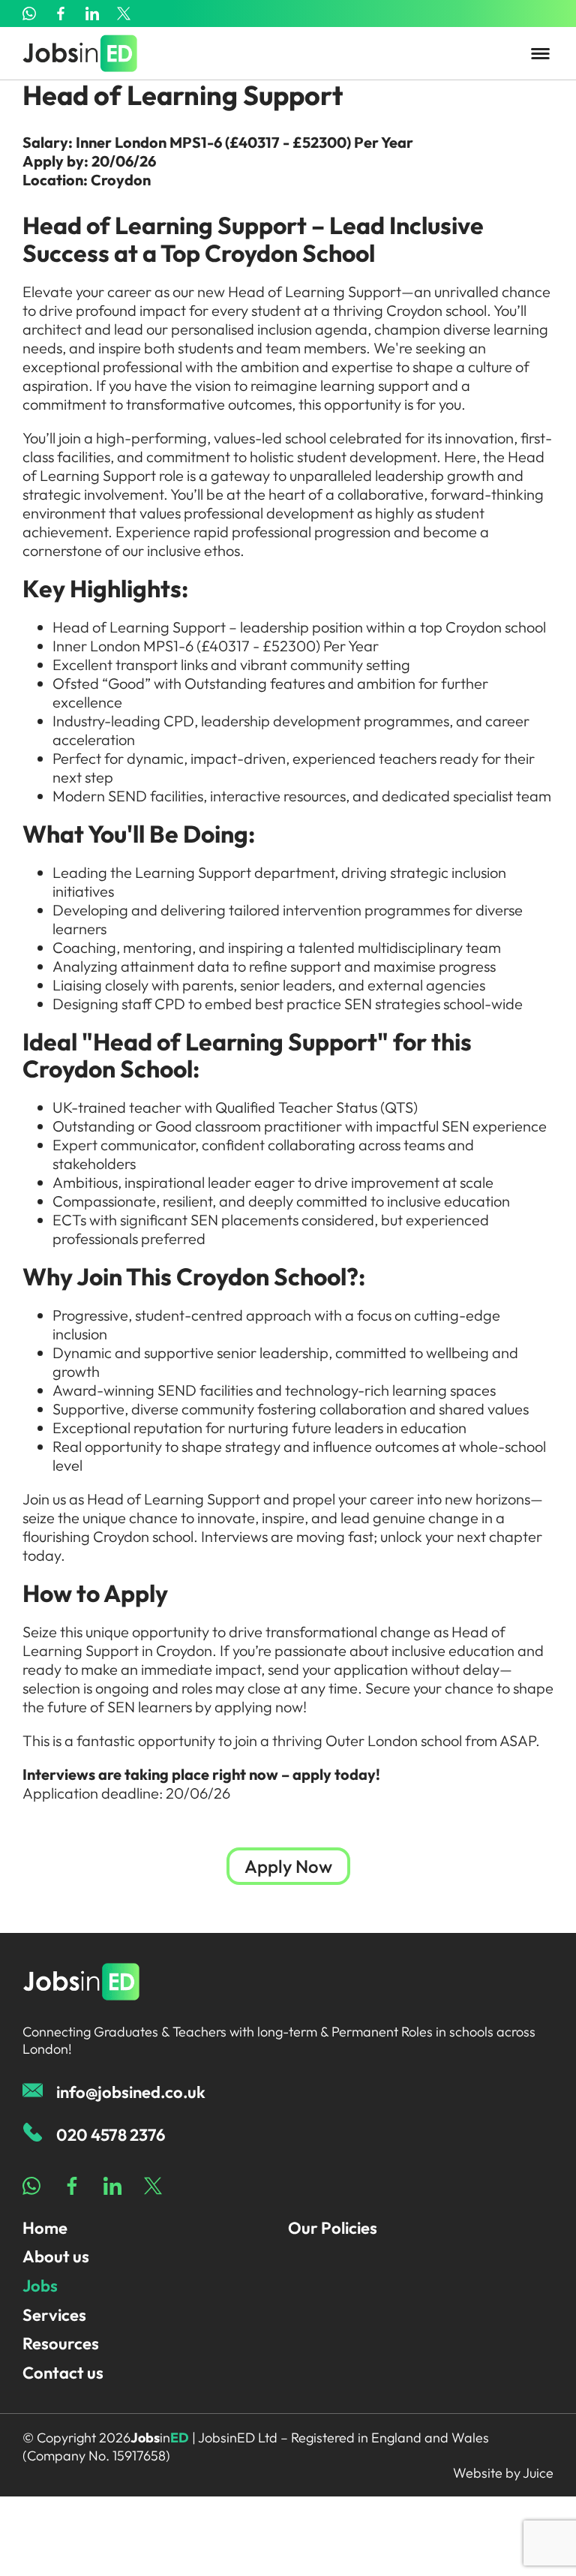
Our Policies (333, 2228)
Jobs (40, 2286)
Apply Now (288, 1866)
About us (56, 2256)
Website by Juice (503, 2473)
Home (45, 2228)
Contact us (63, 2373)
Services (54, 2315)
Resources (61, 2343)
